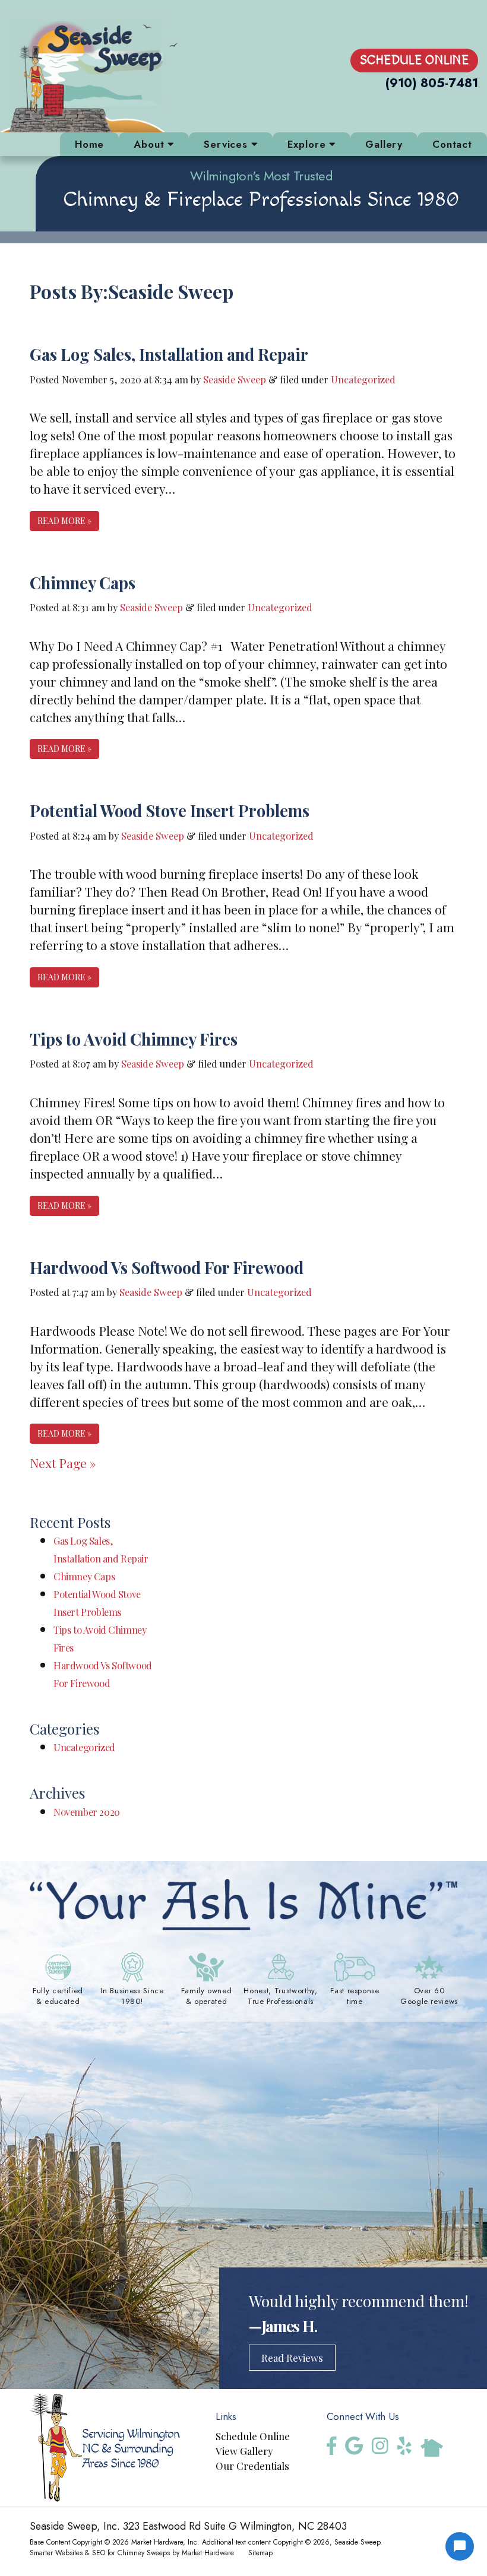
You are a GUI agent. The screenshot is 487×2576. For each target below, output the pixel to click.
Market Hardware (208, 2553)
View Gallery (244, 2451)
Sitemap (260, 2553)
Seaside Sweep (235, 379)
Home (89, 144)
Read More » (64, 521)
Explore (309, 144)
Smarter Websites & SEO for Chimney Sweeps (100, 2553)
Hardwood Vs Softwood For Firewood (167, 1267)
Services (227, 144)
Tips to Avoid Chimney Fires (134, 1039)
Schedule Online (414, 60)
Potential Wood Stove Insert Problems (170, 810)
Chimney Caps (83, 582)
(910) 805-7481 (432, 83)
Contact (452, 144)
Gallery (384, 144)
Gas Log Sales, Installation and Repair (169, 354)
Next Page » (63, 1463)
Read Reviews (292, 2358)
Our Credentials (252, 2466)
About (151, 144)
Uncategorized (363, 379)
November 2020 (87, 1812)
